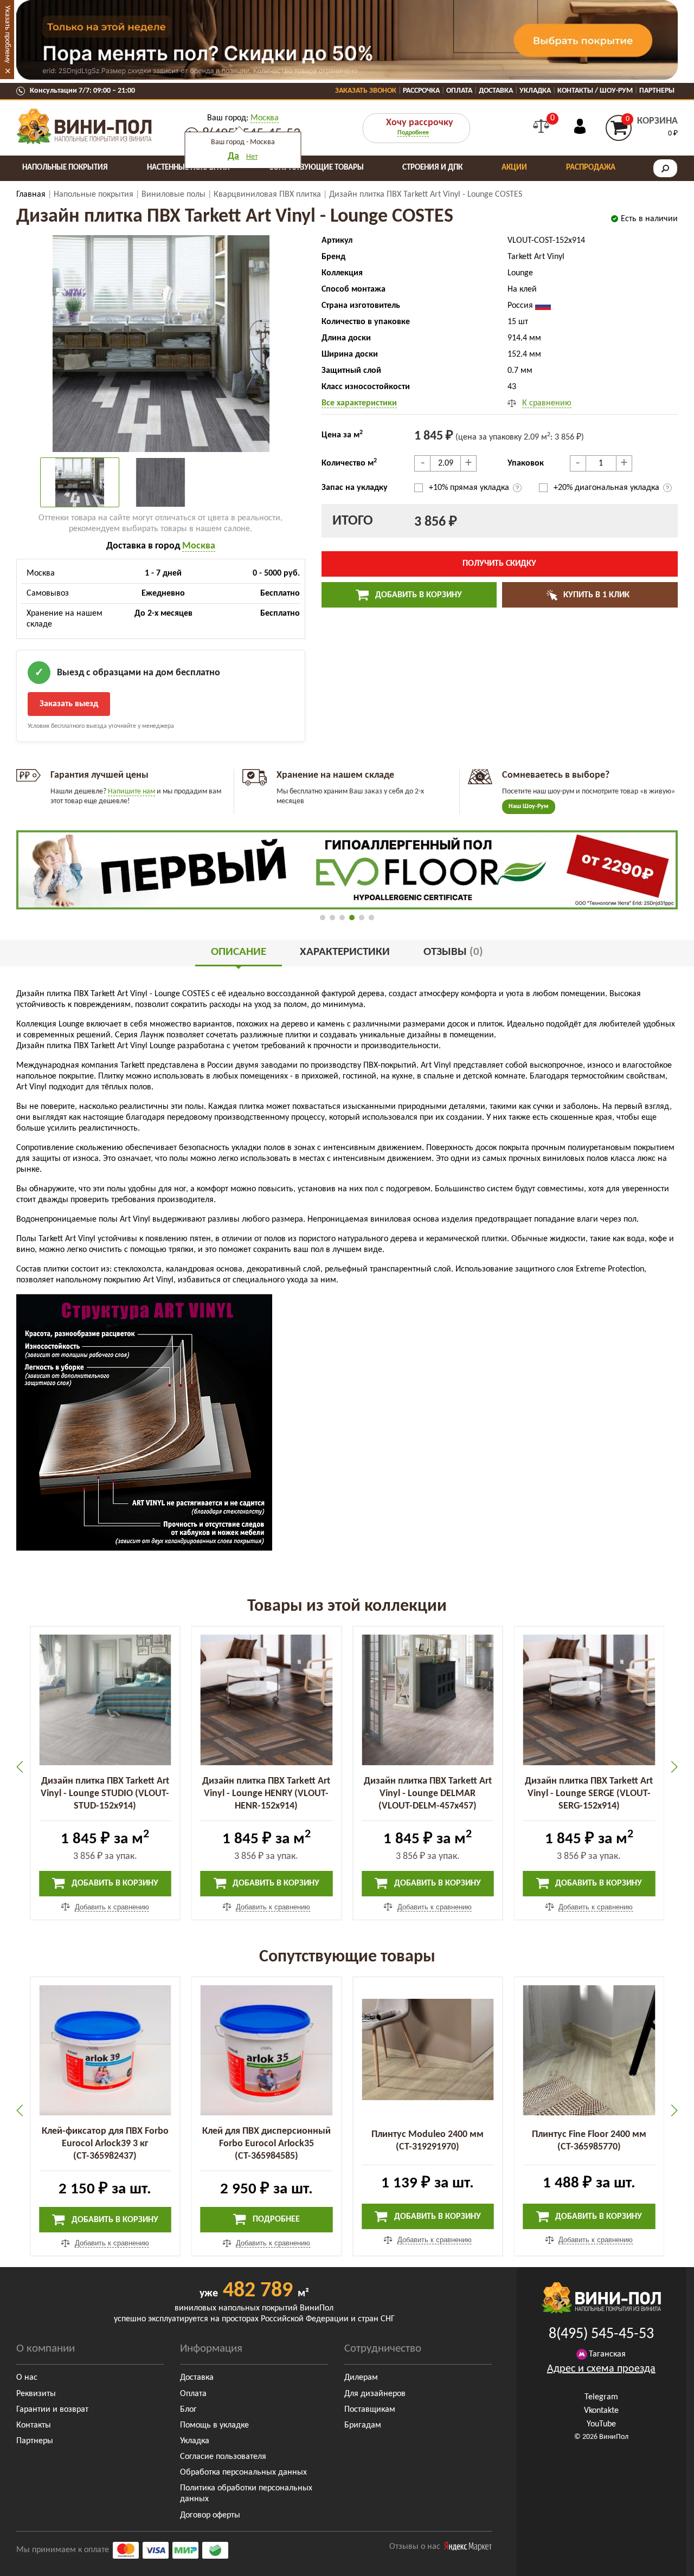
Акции (514, 168)
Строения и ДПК (432, 168)
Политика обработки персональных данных (246, 2494)
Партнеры (657, 91)
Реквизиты (36, 2394)
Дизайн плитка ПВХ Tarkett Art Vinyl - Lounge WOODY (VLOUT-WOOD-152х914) (589, 1794)
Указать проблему (7, 34)
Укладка (535, 91)
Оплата (459, 91)
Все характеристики (359, 403)
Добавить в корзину (417, 595)
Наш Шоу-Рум (529, 806)
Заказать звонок (366, 91)
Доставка (496, 91)
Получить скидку (499, 564)
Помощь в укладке (214, 2425)
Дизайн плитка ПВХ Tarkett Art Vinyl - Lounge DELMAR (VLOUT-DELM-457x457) (266, 1794)
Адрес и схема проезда (601, 2369)
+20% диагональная (606, 488)
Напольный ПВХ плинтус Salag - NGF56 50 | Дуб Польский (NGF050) (589, 2144)
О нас (27, 2378)
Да (233, 156)
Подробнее (413, 133)
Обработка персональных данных (243, 2472)
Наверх (661, 2560)
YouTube (601, 2424)
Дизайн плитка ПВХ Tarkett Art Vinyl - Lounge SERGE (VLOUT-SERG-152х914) (428, 1794)
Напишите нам (131, 792)
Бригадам (363, 2425)
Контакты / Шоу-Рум (595, 91)
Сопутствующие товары (316, 168)
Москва (265, 118)
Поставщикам (370, 2410)
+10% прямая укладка (470, 488)
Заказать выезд (69, 704)
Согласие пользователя (223, 2457)
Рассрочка (421, 91)
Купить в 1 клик (595, 595)
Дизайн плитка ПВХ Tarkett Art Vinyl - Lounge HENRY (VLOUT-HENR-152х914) (105, 1794)
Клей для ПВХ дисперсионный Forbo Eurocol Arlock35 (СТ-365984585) (105, 2144)
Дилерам (361, 2378)
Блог (188, 2410)
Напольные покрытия (65, 168)
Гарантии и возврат (52, 2410)
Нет (252, 157)
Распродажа (591, 168)
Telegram (601, 2397)
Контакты (34, 2425)
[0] (541, 126)
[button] (323, 918)
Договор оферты (210, 2515)
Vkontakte (601, 2411)
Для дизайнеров (375, 2394)
